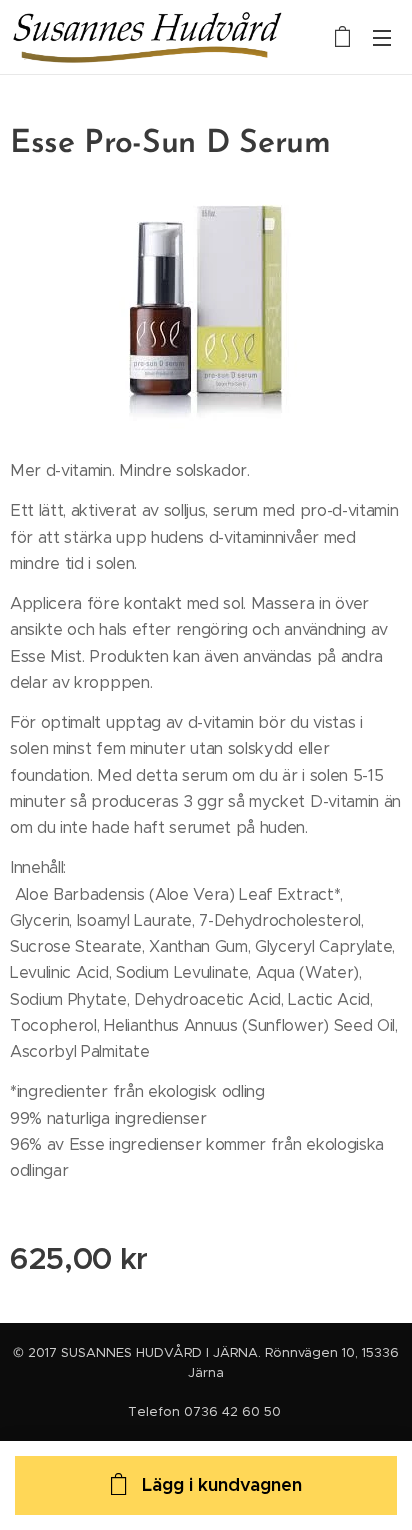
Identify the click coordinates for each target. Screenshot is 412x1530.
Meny (382, 37)
